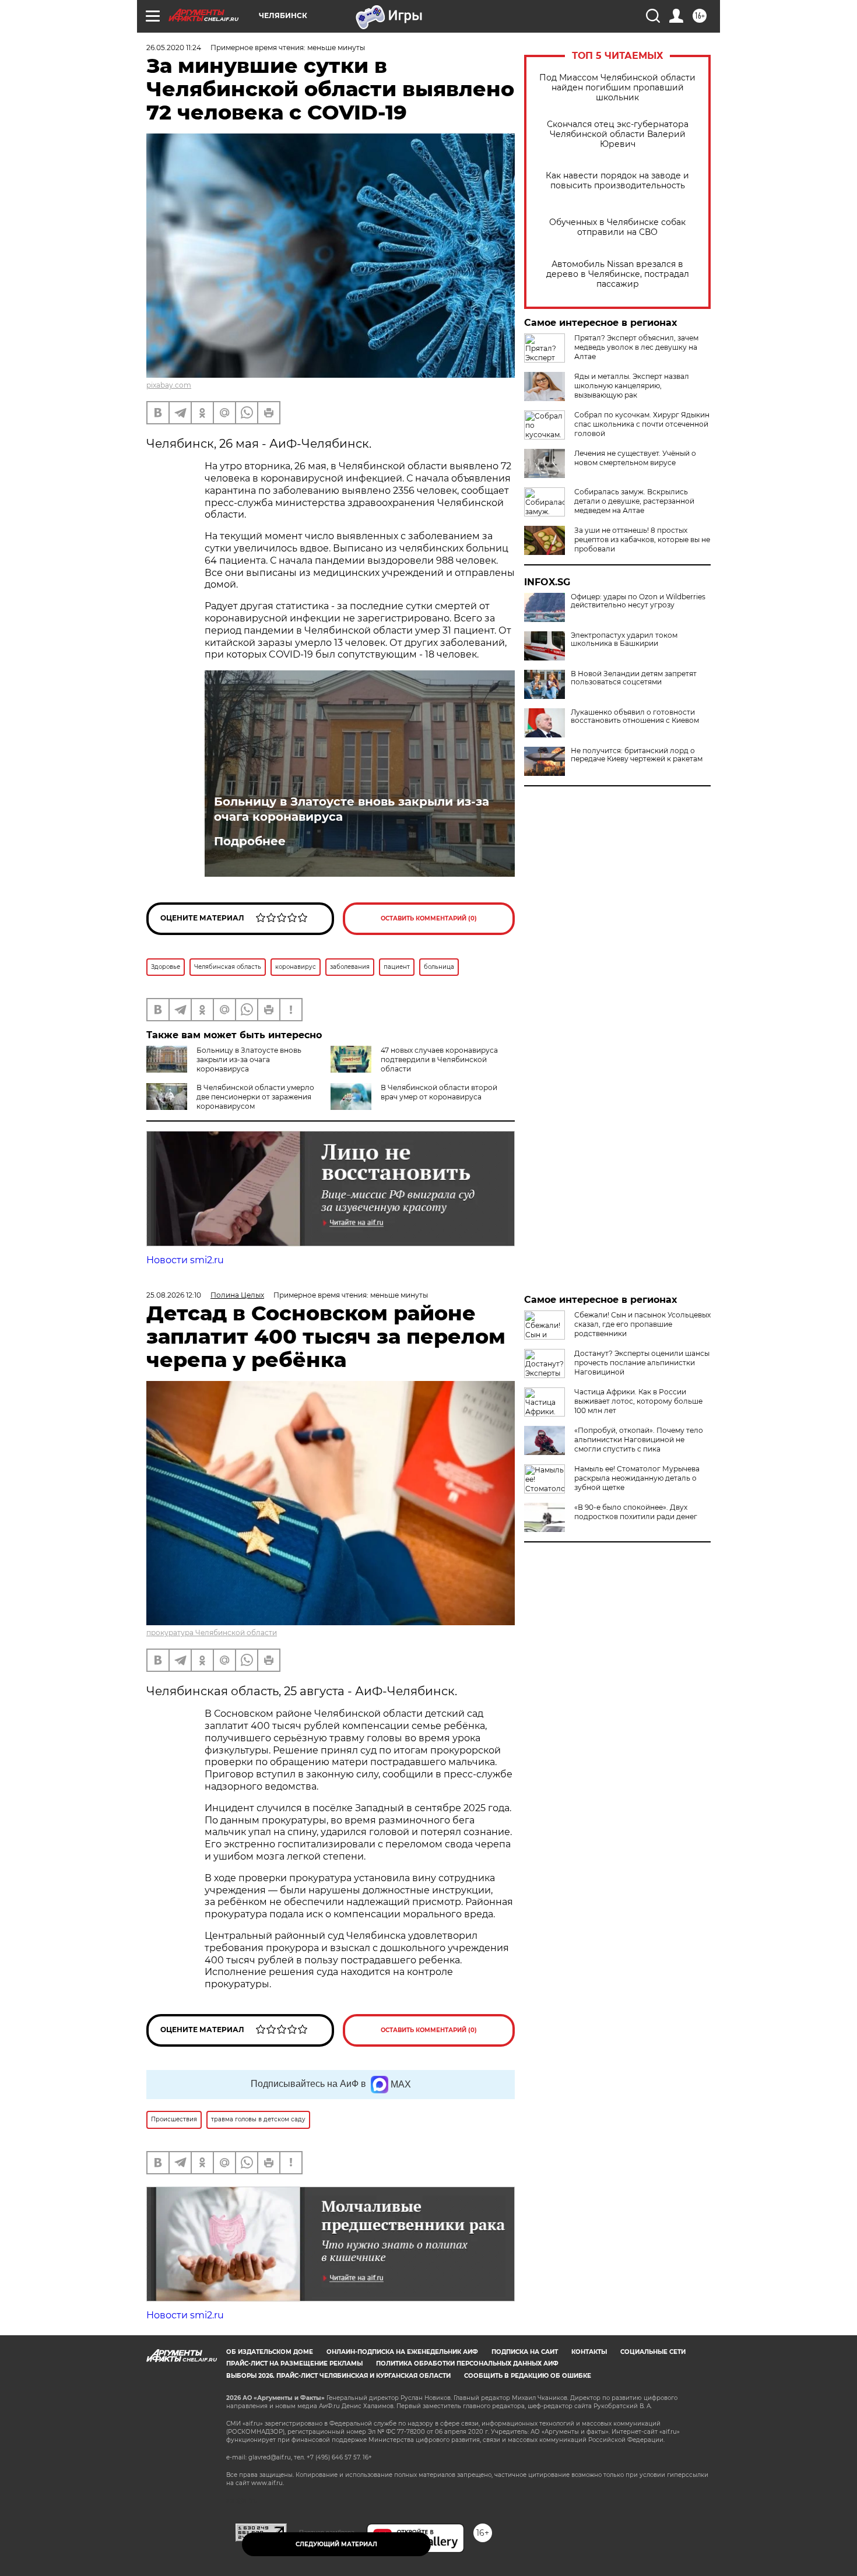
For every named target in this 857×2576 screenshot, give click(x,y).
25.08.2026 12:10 (174, 1295)
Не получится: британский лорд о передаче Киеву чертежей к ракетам (637, 755)
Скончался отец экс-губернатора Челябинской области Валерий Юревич (618, 134)
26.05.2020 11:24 (174, 48)
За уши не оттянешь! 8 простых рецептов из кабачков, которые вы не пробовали (642, 540)
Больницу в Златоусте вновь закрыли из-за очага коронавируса (352, 809)
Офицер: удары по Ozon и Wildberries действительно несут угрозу (638, 601)
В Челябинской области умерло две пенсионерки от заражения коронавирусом (255, 1097)
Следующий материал (336, 2544)
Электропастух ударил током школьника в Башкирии (624, 639)
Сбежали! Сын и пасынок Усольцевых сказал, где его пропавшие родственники (642, 1324)
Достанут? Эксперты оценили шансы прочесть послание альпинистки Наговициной (642, 1363)
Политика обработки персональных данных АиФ (467, 2364)
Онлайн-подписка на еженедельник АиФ (402, 2352)
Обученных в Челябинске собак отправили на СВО (617, 227)
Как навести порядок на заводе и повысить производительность (617, 181)
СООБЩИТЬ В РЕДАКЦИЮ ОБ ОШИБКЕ (528, 2376)
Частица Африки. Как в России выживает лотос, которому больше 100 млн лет (638, 1401)
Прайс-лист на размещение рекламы (294, 2364)
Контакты (589, 2352)
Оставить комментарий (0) (429, 918)
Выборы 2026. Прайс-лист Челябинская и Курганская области (338, 2376)
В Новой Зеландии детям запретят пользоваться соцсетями (634, 678)
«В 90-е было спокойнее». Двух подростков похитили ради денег (636, 1512)
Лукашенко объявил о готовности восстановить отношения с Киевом (635, 716)
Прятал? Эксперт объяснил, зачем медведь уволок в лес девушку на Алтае (636, 347)
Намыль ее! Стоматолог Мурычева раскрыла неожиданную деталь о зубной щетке (637, 1478)
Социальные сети (653, 2352)
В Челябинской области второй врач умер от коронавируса (439, 1092)
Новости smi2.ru (185, 1260)
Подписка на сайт (525, 2352)
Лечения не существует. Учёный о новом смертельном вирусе (635, 458)
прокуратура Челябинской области (212, 1633)
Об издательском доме (270, 2352)
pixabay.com (169, 385)
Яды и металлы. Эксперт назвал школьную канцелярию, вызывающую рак (632, 386)
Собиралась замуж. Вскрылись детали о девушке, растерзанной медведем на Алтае (634, 501)
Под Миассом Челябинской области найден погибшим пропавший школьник (617, 88)
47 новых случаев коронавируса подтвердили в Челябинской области (439, 1059)
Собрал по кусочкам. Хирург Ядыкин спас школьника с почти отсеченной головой (642, 424)
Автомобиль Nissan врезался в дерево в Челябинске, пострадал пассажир (618, 274)
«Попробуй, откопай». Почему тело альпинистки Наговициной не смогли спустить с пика (639, 1440)
